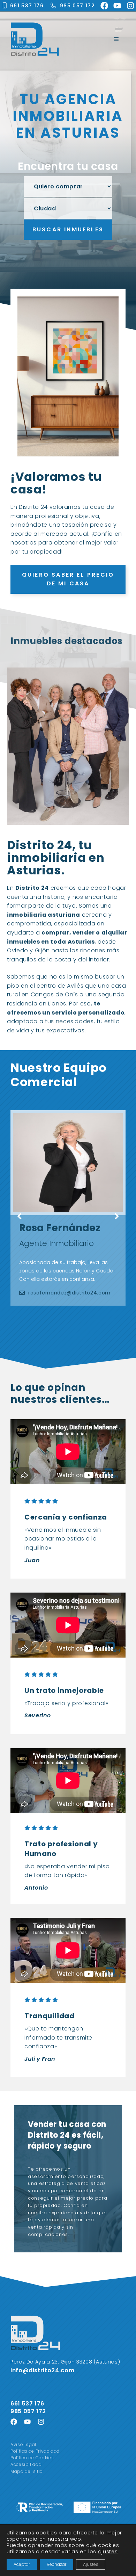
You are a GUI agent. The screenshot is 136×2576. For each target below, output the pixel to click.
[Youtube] (117, 6)
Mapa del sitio (27, 2471)
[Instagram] (130, 6)
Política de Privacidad (35, 2451)
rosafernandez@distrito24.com (69, 1293)
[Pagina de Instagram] (41, 2422)
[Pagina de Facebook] (14, 2422)
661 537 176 (27, 6)
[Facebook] (104, 6)
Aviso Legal (23, 2444)
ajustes (108, 2552)
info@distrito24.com (42, 2370)
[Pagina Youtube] (27, 2422)
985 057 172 (77, 6)
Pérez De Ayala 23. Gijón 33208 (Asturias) (65, 2362)
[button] (19, 1217)
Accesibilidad (26, 2464)
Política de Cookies (32, 2458)
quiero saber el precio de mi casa (68, 579)
